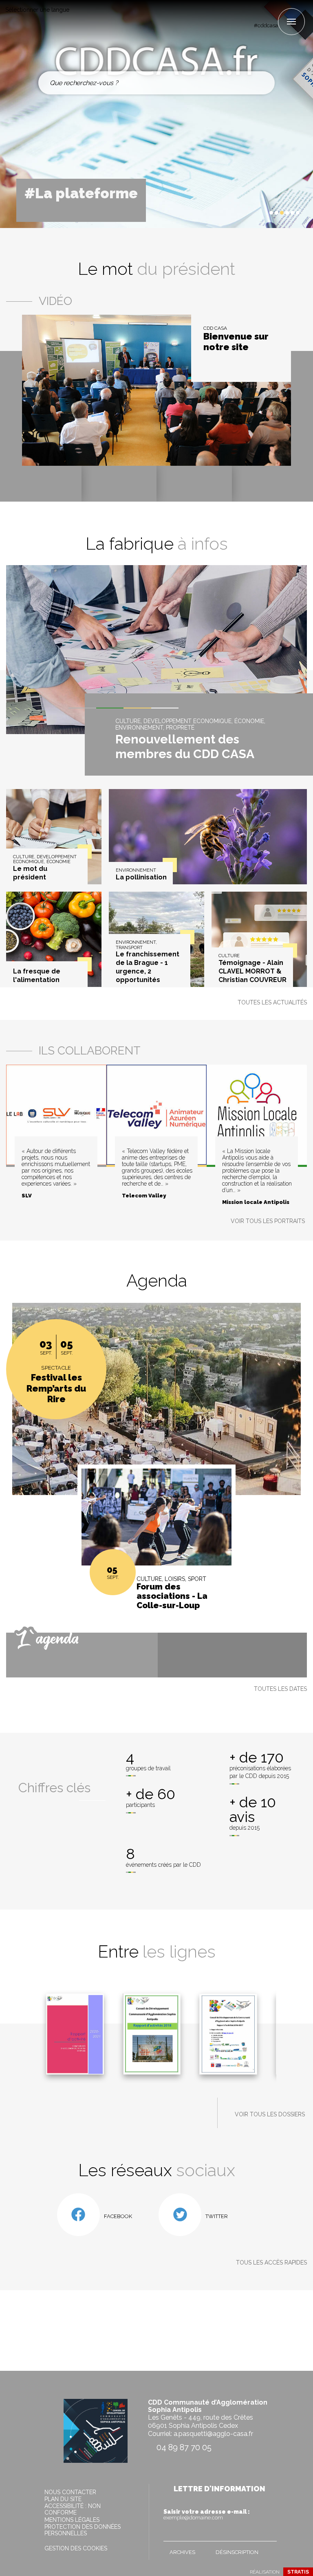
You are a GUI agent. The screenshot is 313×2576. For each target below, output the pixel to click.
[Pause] (254, 213)
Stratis (298, 2572)
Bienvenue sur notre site (236, 342)
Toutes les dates (280, 1689)
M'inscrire (269, 2533)
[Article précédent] (247, 213)
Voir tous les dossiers (270, 2114)
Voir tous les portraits (268, 1221)
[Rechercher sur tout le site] (261, 83)
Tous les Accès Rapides (271, 2262)
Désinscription (237, 2552)
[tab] (271, 213)
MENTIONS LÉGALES (72, 2520)
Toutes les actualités (272, 1002)
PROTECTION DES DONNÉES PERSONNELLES (83, 2530)
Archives (182, 2552)
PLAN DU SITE (63, 2499)
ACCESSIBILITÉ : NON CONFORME (73, 2509)
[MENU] (291, 22)
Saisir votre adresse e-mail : (207, 2515)
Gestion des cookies (76, 2548)
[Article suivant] (261, 213)
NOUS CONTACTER (70, 2492)
